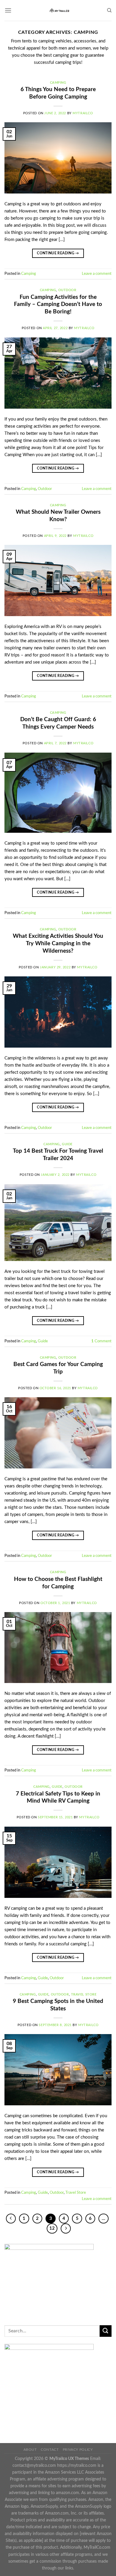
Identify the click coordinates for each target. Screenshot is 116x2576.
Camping (58, 83)
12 (52, 2228)
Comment (101, 1341)
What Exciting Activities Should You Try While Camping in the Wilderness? (58, 944)
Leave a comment (97, 274)
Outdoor (67, 290)
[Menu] (8, 10)
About (30, 2450)
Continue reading (58, 253)
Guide (67, 1144)
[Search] (109, 10)
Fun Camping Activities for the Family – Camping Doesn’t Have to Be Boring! (58, 305)
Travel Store (84, 1994)
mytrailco (83, 113)
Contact (50, 2450)
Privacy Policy (78, 2450)
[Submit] (106, 2331)
